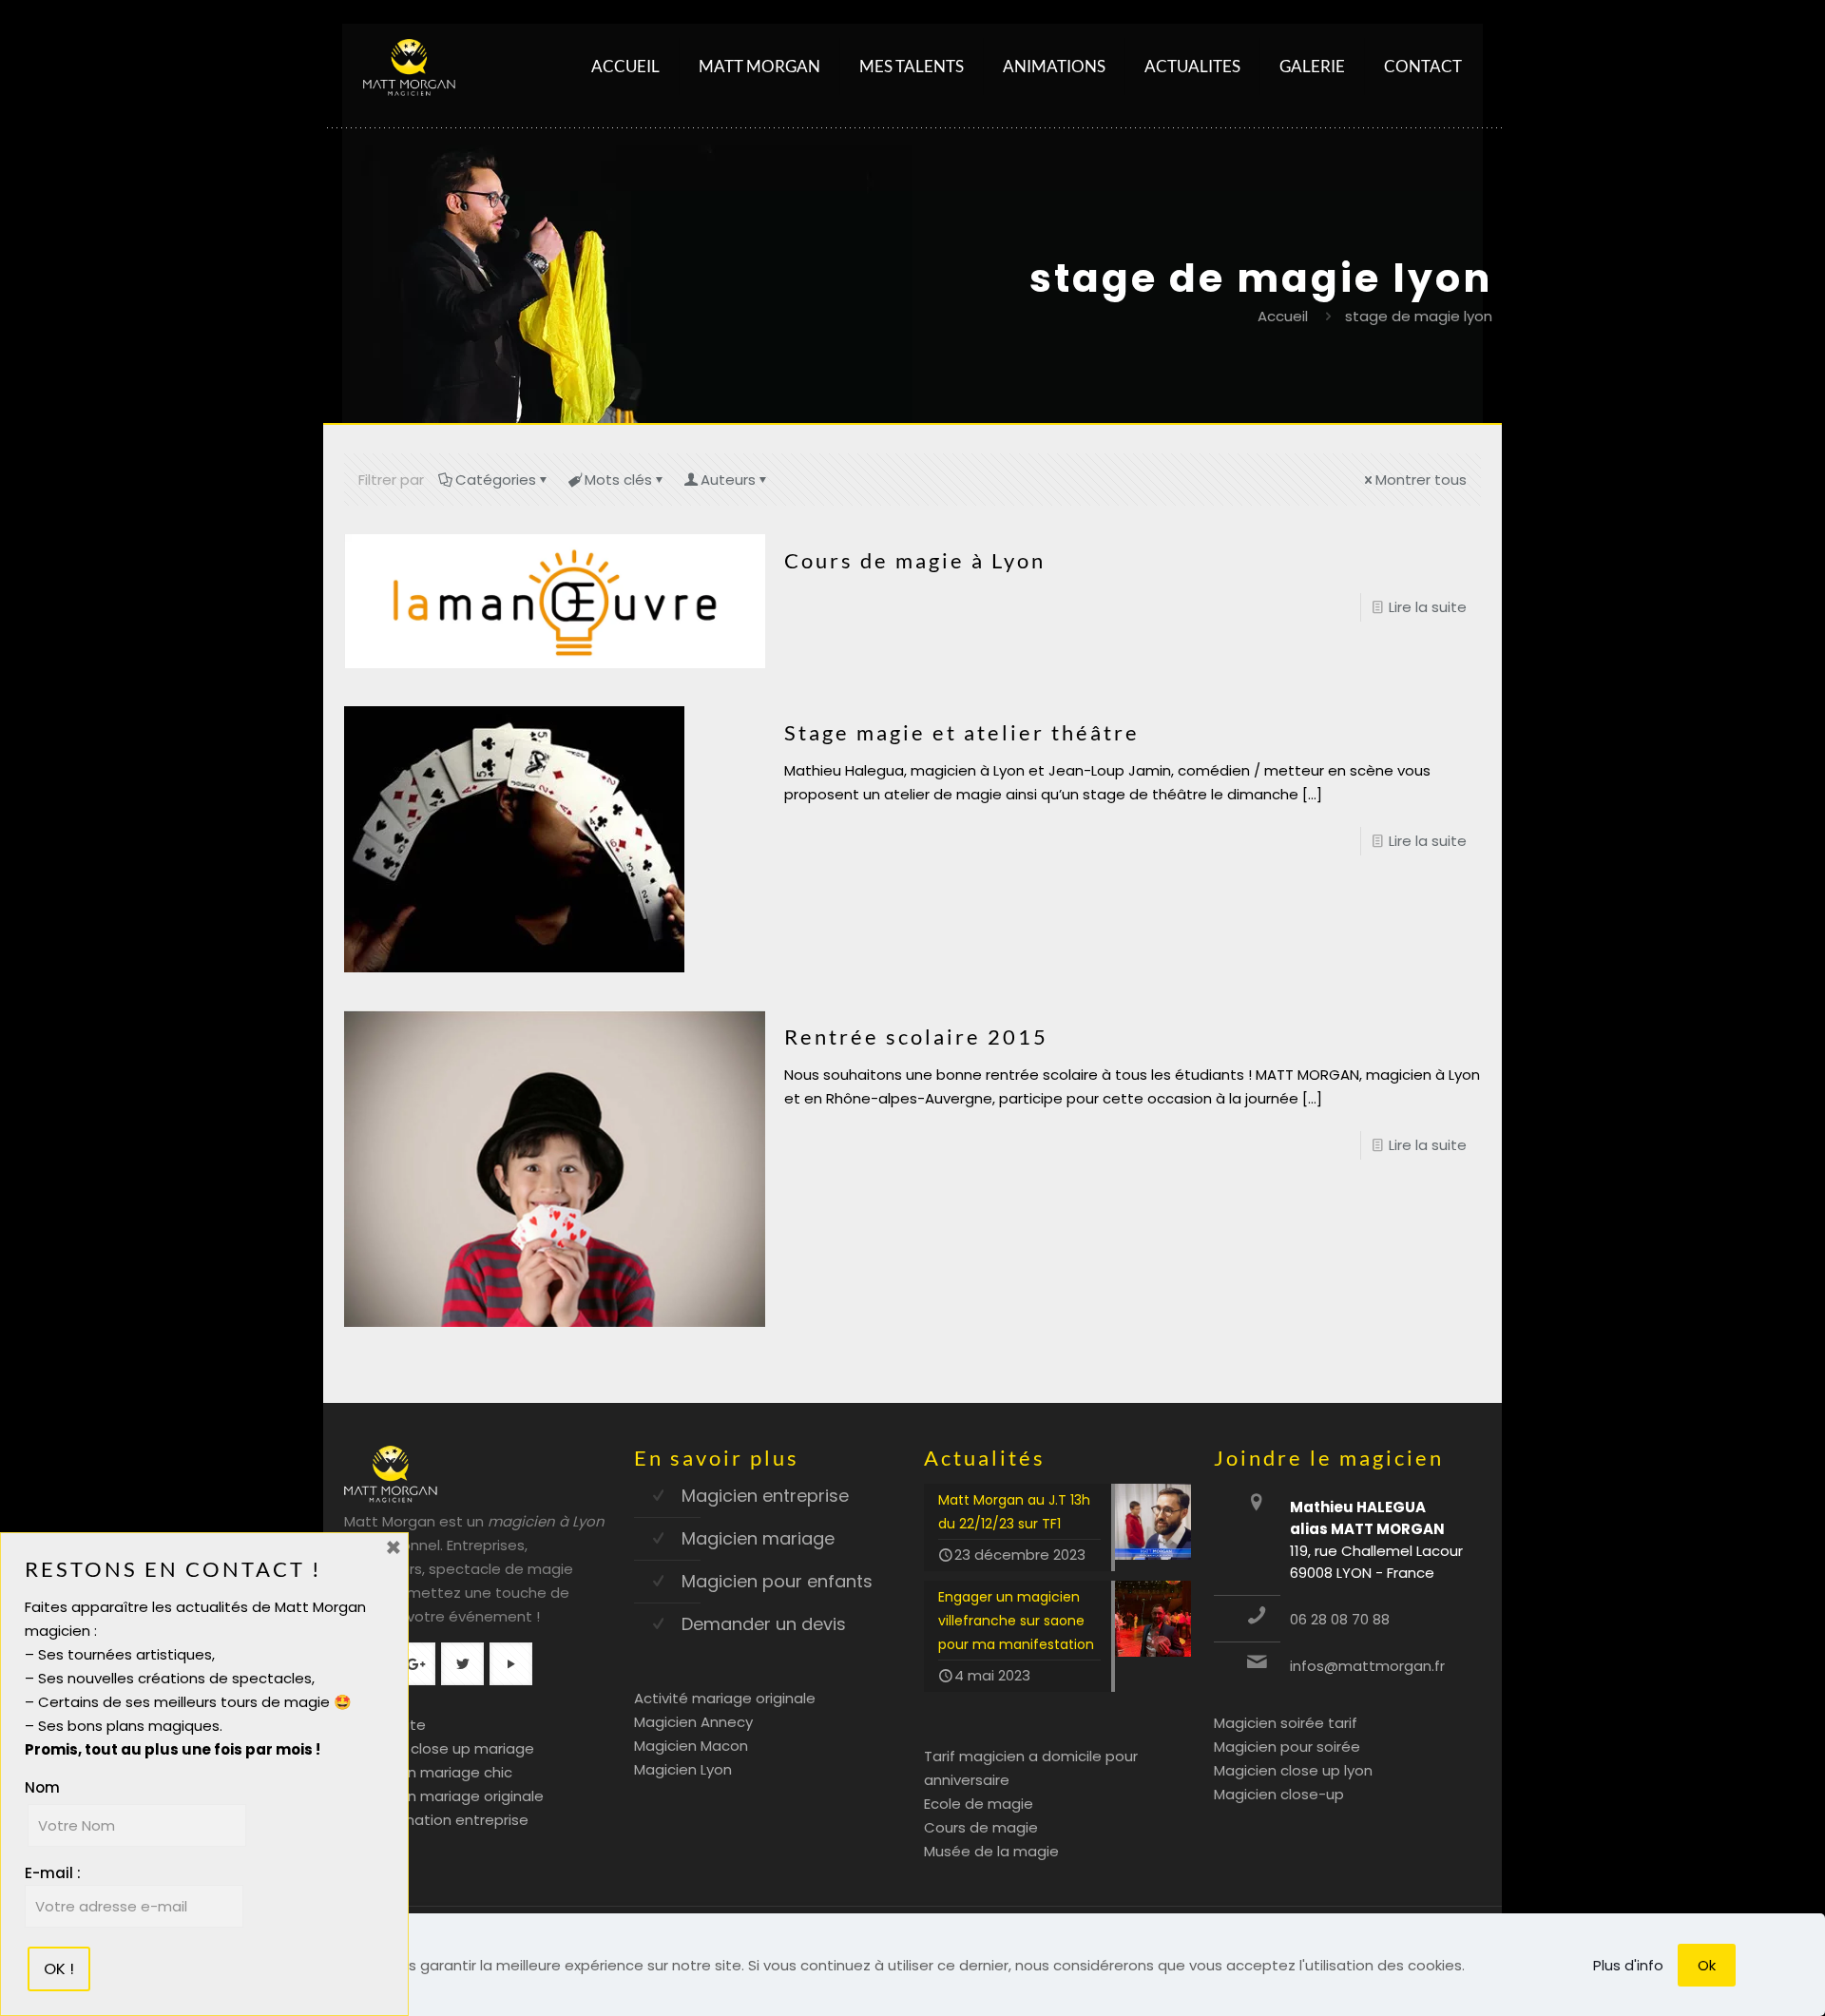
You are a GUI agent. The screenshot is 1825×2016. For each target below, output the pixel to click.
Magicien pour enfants (777, 1581)
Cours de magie (981, 1827)
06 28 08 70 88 (1340, 1619)
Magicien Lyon (683, 1769)
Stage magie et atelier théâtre (962, 732)
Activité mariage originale (725, 1698)
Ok (1707, 1965)
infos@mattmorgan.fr (1367, 1666)
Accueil (1283, 316)
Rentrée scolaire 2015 (916, 1037)
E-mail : (53, 1873)
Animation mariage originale (444, 1796)
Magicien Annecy (693, 1722)
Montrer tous (1421, 480)
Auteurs (728, 480)
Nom (42, 1787)
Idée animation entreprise (436, 1820)
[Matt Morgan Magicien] (409, 67)
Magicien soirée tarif (1286, 1723)
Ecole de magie (979, 1804)
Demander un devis (764, 1624)
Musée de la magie (991, 1851)
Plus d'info (1628, 1965)
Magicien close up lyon (1293, 1770)
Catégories (496, 480)
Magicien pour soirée (1287, 1747)
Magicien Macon (691, 1746)
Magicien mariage (758, 1538)
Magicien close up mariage (439, 1748)
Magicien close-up (1279, 1794)
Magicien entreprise (765, 1496)
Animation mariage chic (428, 1772)
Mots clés (618, 480)
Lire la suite (1428, 607)
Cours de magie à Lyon (915, 560)
